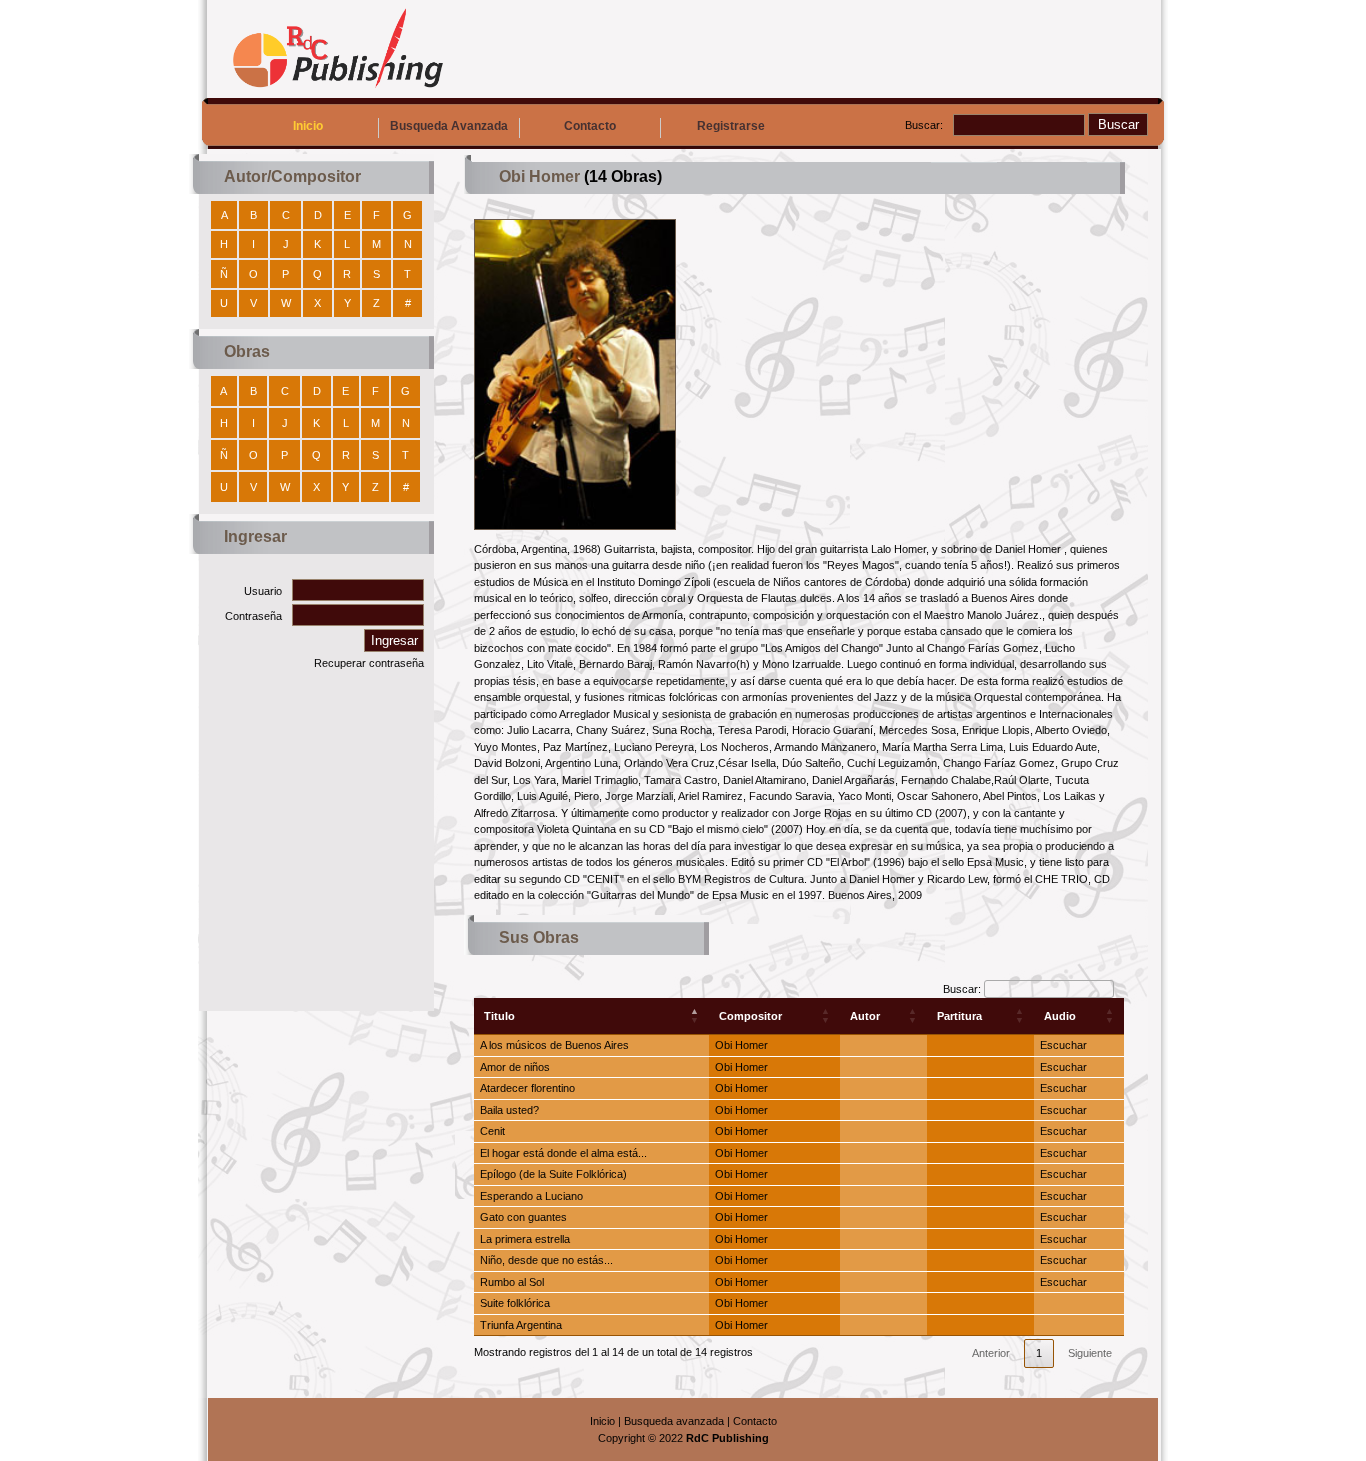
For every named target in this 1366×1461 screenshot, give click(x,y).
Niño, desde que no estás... (546, 1260)
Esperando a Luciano (531, 1196)
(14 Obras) (621, 176)
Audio (1060, 1016)
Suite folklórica (515, 1303)
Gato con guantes (523, 1217)
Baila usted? (509, 1110)
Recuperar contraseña (369, 663)
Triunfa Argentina (521, 1325)
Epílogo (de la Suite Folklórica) (553, 1174)
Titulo (499, 1016)
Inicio (308, 126)
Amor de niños (515, 1067)
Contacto (590, 126)
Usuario (263, 591)
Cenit (492, 1131)
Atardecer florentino (527, 1088)
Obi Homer (741, 1045)
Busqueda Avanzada (449, 126)
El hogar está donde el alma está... (563, 1153)
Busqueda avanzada (674, 1421)
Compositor (750, 1016)
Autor (865, 1016)
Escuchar (1063, 1045)
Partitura (959, 1016)
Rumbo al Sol (512, 1282)
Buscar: (924, 125)
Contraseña (253, 616)
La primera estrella (525, 1239)
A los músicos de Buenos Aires (554, 1045)
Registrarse (731, 126)
